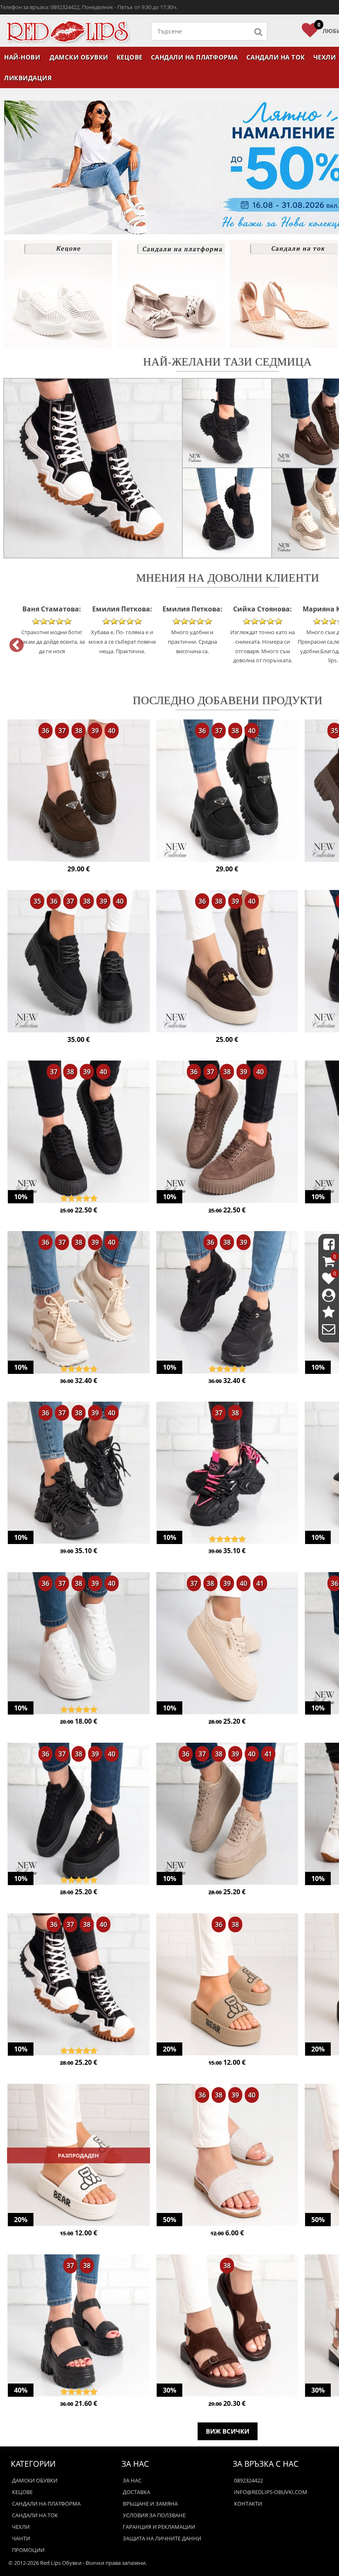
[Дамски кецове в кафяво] (227, 1133)
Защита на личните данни (162, 2538)
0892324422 (248, 2480)
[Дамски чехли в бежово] (227, 1985)
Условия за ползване (154, 2515)
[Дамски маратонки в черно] (79, 1474)
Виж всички (228, 2431)
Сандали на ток (276, 57)
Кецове (130, 57)
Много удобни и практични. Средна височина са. (122, 629)
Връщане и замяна (150, 2504)
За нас (132, 2480)
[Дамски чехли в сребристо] (227, 2156)
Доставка (136, 2492)
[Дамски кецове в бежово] (227, 1644)
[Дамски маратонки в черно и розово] (227, 1474)
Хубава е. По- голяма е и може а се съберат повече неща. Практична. (52, 629)
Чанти (21, 2538)
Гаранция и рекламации (159, 2527)
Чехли (21, 2527)
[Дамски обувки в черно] (79, 962)
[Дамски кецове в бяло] (79, 1644)
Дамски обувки (79, 57)
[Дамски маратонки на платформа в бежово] (79, 1303)
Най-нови (22, 57)
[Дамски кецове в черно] (79, 1133)
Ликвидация (28, 78)
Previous (12, 642)
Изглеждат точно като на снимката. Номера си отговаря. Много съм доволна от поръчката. (192, 634)
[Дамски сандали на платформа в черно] (79, 2326)
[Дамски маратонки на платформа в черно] (227, 1303)
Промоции (28, 2550)
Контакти (248, 2504)
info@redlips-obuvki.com (271, 2492)
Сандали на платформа (195, 57)
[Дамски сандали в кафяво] (227, 2326)
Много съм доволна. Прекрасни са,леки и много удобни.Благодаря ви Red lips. (263, 634)
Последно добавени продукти (228, 700)
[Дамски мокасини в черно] (227, 791)
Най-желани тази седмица (227, 361)
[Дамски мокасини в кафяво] (79, 791)
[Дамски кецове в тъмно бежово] (227, 1815)
